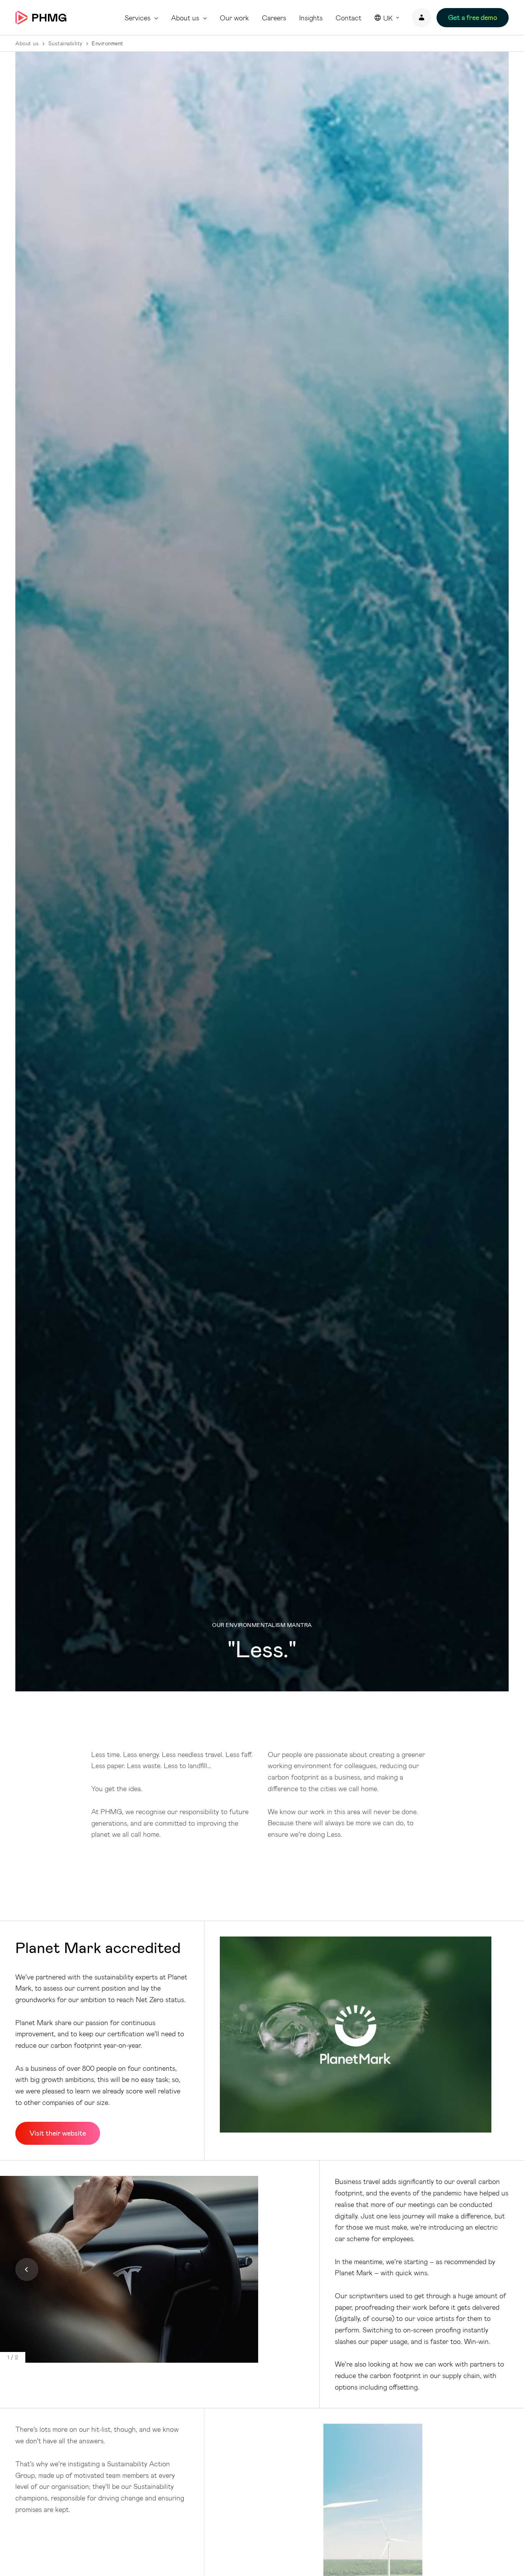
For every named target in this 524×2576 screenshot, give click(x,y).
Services (138, 18)
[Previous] (27, 2269)
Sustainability (65, 43)
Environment (108, 43)
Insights (311, 18)
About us (185, 18)
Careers (274, 18)
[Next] (277, 2269)
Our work (234, 18)
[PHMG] (41, 18)
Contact (349, 18)
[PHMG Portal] (422, 18)
